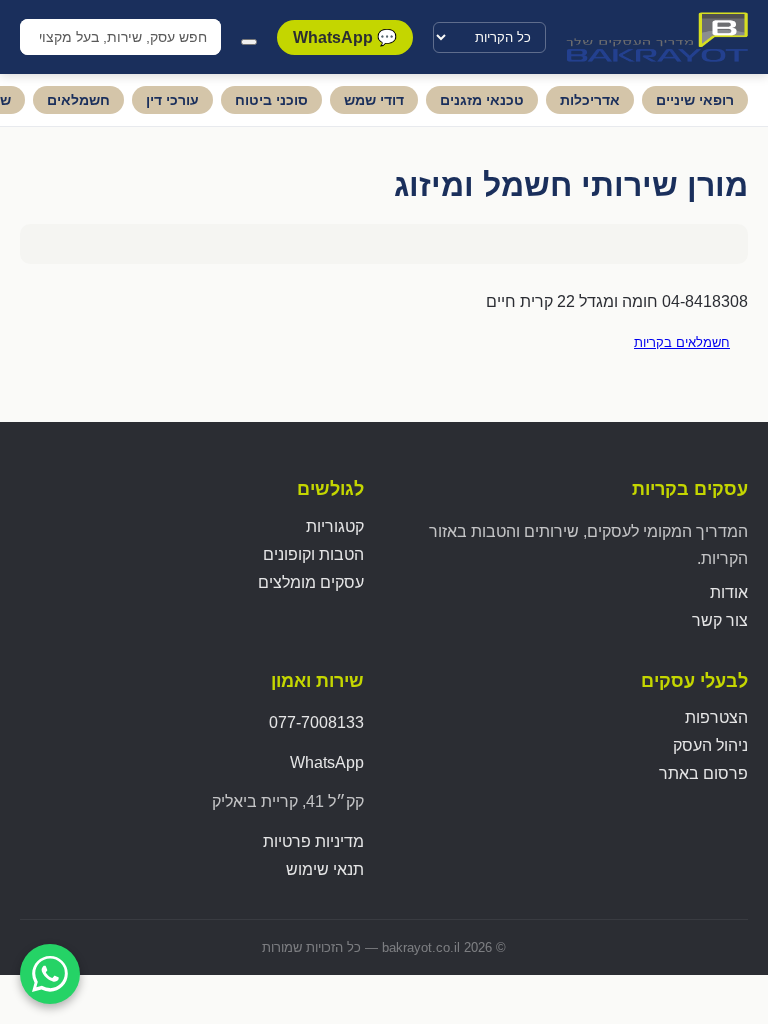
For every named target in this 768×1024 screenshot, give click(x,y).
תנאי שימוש (325, 869)
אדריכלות (590, 100)
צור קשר (720, 620)
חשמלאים (78, 100)
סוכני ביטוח (271, 100)
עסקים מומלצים (311, 582)
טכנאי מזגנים (482, 100)
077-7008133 (316, 722)
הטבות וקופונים (313, 554)
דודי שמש (374, 100)
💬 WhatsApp (345, 37)
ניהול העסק (710, 745)
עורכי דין (172, 100)
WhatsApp (327, 762)
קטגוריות (335, 526)
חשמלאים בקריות (682, 342)
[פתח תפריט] (249, 42)
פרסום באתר (703, 773)
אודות (729, 592)
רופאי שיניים (695, 100)
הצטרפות (716, 717)
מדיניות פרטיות (313, 841)
